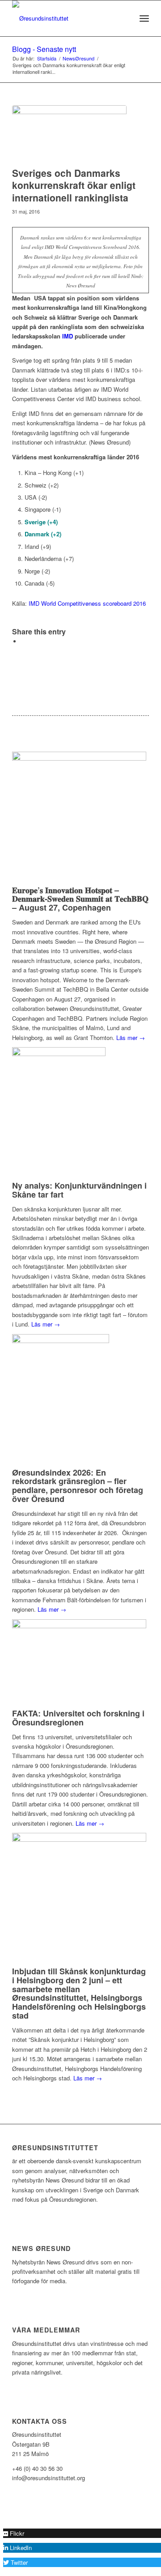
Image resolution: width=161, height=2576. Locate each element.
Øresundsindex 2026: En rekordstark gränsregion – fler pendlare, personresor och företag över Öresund (78, 1486)
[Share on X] (23, 641)
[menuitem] (125, 18)
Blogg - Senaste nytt (44, 49)
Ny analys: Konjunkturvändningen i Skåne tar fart (79, 1190)
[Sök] (125, 18)
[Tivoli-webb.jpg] (69, 134)
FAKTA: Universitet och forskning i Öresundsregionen (78, 1718)
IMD (68, 336)
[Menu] (144, 18)
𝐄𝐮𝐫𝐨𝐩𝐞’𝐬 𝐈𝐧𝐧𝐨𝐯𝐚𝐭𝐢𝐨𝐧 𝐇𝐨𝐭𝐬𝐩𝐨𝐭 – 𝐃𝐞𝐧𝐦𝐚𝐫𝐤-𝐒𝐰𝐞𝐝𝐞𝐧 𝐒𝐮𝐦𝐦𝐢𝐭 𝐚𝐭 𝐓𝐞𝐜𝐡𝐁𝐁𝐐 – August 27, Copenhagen (80, 899)
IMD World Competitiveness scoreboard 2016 (87, 603)
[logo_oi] (67, 18)
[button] (14, 2533)
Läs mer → (131, 1038)
